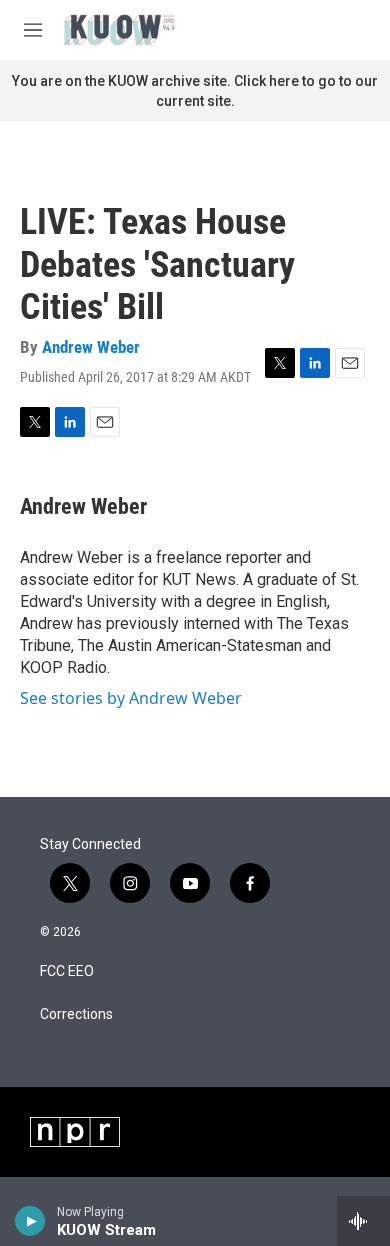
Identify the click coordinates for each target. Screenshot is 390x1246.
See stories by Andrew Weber (131, 698)
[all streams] (363, 1221)
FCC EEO (67, 971)
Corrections (76, 1014)
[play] (30, 1221)
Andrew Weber (91, 347)
